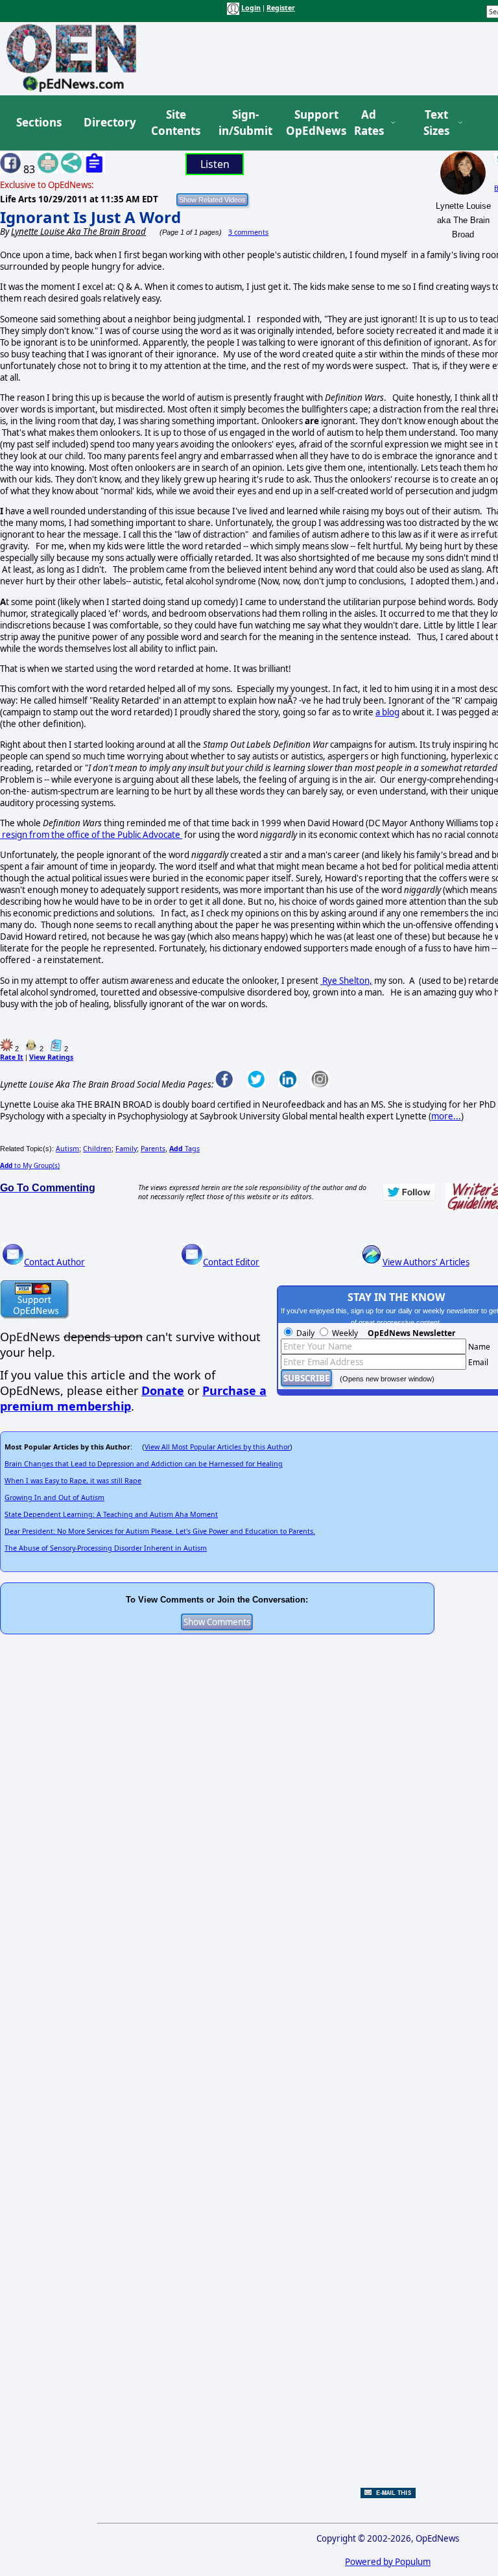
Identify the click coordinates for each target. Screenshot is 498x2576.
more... (446, 1116)
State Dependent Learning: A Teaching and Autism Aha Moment (111, 1514)
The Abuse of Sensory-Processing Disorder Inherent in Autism (106, 1548)
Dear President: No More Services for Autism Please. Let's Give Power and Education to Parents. (160, 1531)
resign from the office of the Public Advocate (90, 835)
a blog (387, 712)
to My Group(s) (30, 1165)
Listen (215, 164)
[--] (181, 835)
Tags (184, 1149)
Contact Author (54, 1262)
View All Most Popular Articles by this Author (217, 1447)
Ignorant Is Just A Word (90, 217)
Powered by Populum (388, 2562)
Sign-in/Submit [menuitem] (244, 123)
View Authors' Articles (426, 1262)
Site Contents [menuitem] (176, 123)
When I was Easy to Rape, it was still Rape (73, 1481)
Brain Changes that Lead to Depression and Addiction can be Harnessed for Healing (144, 1464)
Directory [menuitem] (109, 122)
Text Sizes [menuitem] (436, 123)
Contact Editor (231, 1262)
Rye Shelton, (346, 981)
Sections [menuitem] (39, 122)
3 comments (248, 232)
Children (97, 1149)
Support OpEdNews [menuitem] (311, 123)
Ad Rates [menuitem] (369, 123)
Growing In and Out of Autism (54, 1497)
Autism (67, 1149)
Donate (163, 1390)
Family (126, 1149)
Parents (153, 1149)
